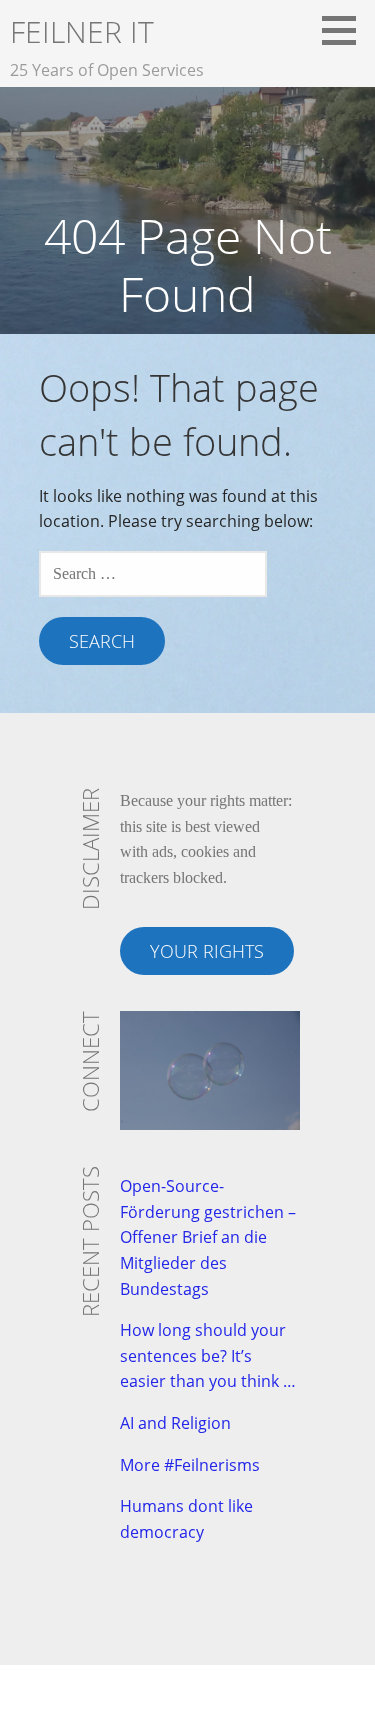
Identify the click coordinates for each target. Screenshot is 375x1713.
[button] (346, 30)
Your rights (207, 951)
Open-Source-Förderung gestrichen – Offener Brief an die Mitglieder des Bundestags (208, 1237)
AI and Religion (175, 1423)
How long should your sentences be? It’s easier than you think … (208, 1355)
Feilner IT (82, 31)
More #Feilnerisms (190, 1465)
